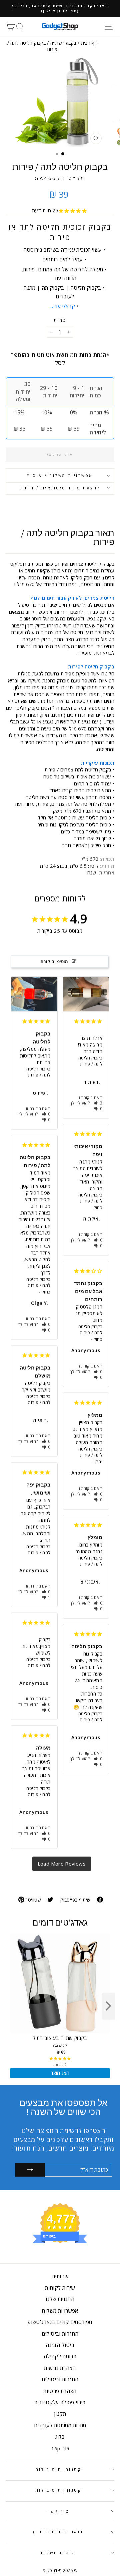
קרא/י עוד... (62, 306)
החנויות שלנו (60, 2299)
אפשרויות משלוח (60, 2311)
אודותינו (60, 2276)
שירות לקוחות (60, 2288)
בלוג (60, 2437)
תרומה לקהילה (60, 2356)
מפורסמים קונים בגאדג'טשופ (60, 2322)
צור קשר (60, 2448)
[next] (108, 2006)
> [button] (62, 1864)
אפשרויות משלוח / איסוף (60, 475)
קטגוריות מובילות (58, 2469)
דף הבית (89, 43)
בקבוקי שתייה (63, 43)
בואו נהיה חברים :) (58, 2532)
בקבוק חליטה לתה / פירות (38, 1072)
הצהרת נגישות (60, 2368)
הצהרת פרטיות (60, 2391)
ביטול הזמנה (60, 2345)
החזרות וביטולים (60, 2334)
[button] (46, 1114)
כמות (60, 320)
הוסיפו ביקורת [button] (54, 961)
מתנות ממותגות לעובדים (60, 2425)
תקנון (60, 2414)
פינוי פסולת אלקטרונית (60, 2402)
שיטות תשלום (58, 2553)
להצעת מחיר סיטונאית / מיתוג (60, 488)
